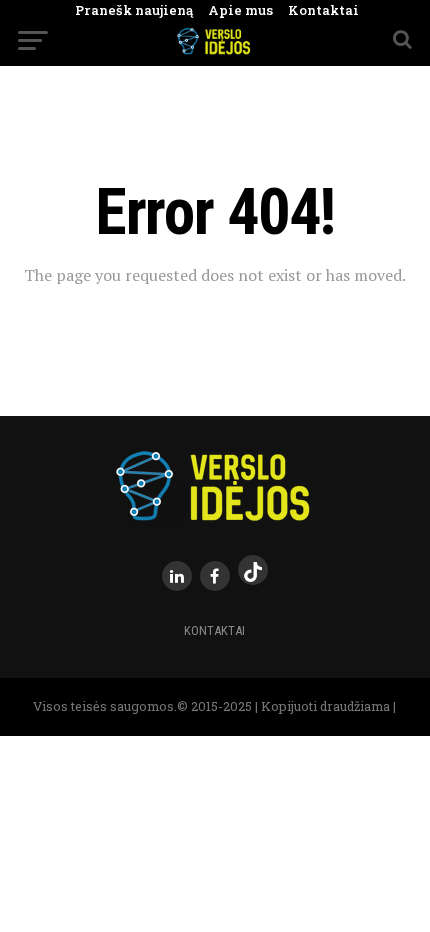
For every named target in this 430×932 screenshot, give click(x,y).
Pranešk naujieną (134, 10)
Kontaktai (316, 10)
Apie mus (233, 10)
